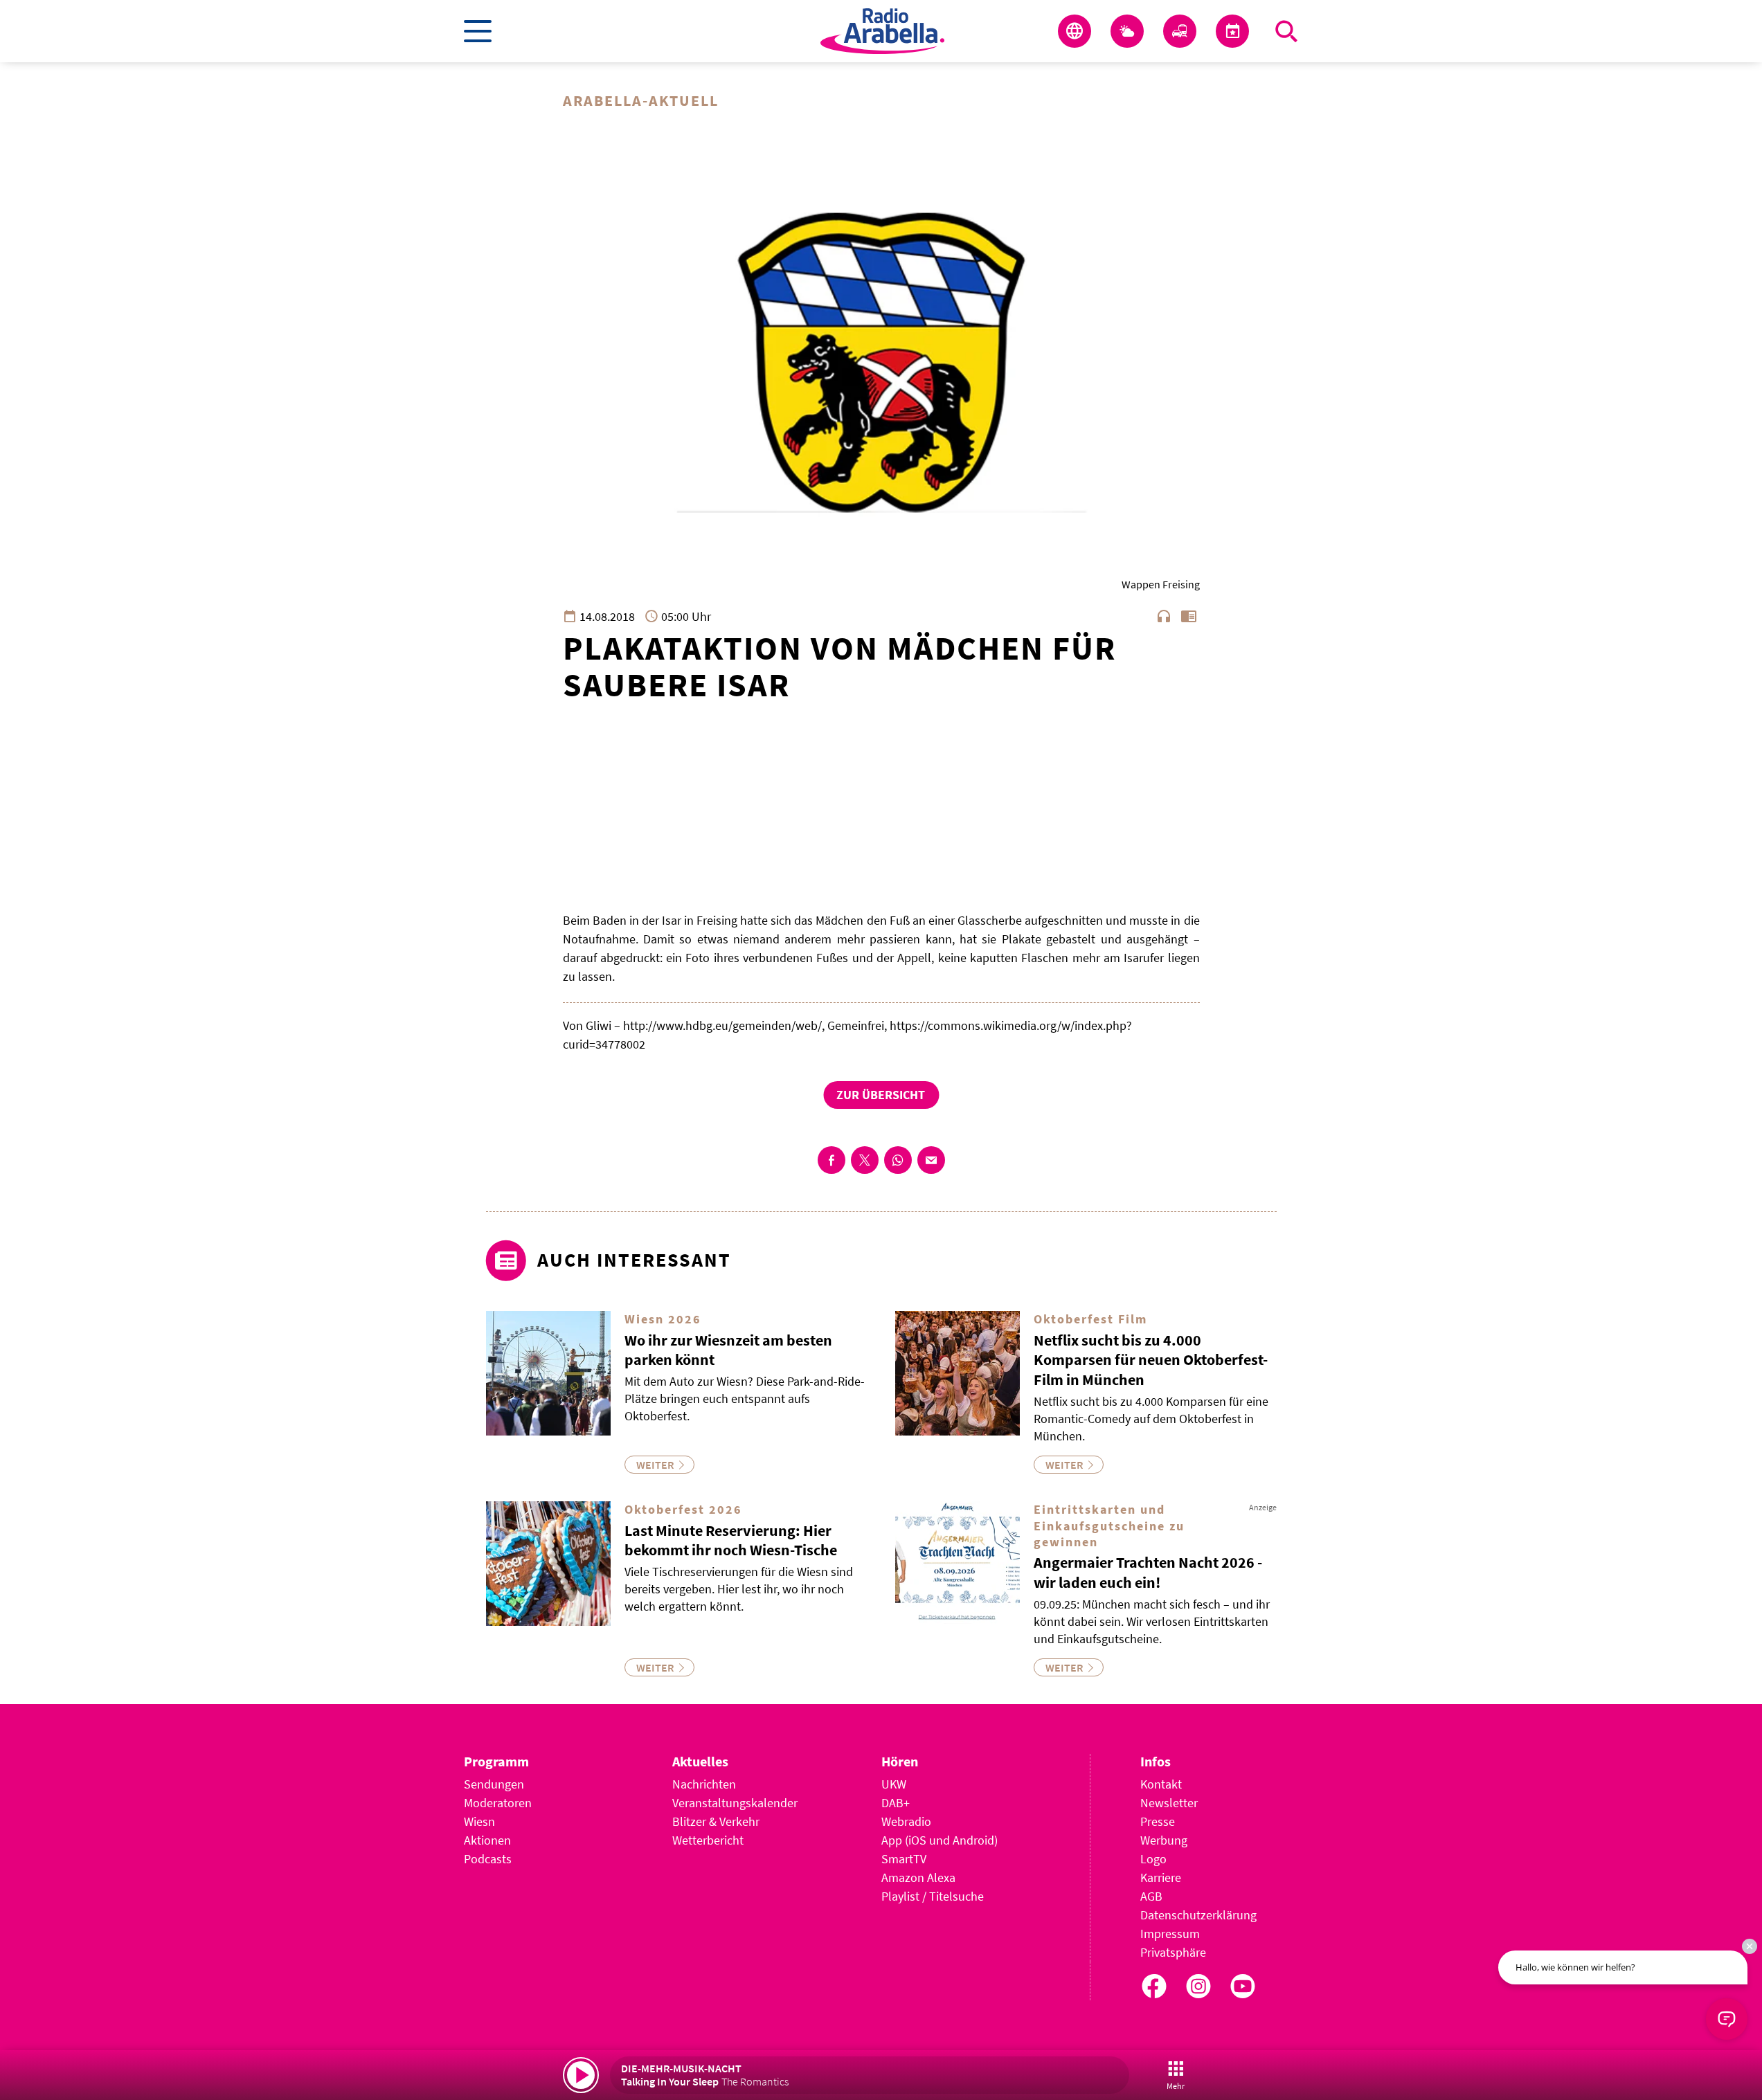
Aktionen (487, 1840)
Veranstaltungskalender (735, 1803)
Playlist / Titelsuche (933, 1896)
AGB (1151, 1896)
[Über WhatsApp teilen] (898, 1160)
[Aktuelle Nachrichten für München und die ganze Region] (1075, 31)
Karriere (1161, 1877)
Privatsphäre (1173, 1952)
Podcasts (488, 1859)
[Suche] (1286, 31)
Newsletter (1169, 1803)
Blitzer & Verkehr (716, 1821)
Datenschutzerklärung (1198, 1915)
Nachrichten (704, 1784)
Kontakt (1161, 1784)
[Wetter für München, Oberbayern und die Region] (1127, 31)
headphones (1164, 616)
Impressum (1170, 1934)
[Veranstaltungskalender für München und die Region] (1232, 31)
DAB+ (896, 1803)
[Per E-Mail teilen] (931, 1160)
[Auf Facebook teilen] (831, 1160)
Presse (1158, 1821)
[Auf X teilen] (865, 1160)
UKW (894, 1784)
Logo (1153, 1859)
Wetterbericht (708, 1840)
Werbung (1164, 1840)
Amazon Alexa (918, 1877)
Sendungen (494, 1784)
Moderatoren (498, 1803)
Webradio (906, 1821)
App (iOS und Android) (940, 1840)
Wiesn (479, 1821)
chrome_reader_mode (1189, 616)
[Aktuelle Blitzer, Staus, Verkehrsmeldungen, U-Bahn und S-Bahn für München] (1180, 31)
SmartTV (904, 1859)
